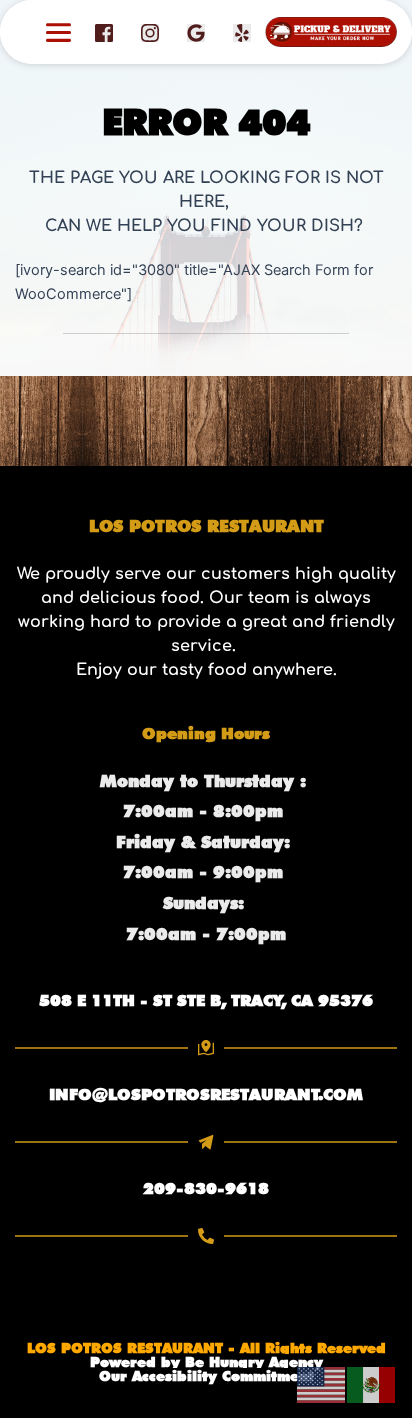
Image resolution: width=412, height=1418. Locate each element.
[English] (322, 1384)
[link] (206, 1001)
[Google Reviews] (196, 32)
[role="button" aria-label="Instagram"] (150, 32)
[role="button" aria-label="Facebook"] (104, 32)
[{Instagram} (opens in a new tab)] (150, 32)
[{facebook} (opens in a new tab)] (104, 32)
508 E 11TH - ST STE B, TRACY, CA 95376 (206, 1000)
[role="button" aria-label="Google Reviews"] (196, 32)
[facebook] (242, 32)
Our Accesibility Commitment (206, 1376)
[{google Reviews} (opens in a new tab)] (196, 32)
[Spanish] (372, 1384)
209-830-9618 (206, 1188)
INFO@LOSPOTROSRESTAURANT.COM (206, 1094)
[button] (59, 32)
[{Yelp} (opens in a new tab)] (242, 32)
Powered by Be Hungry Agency (206, 1362)
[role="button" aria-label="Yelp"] (242, 32)
